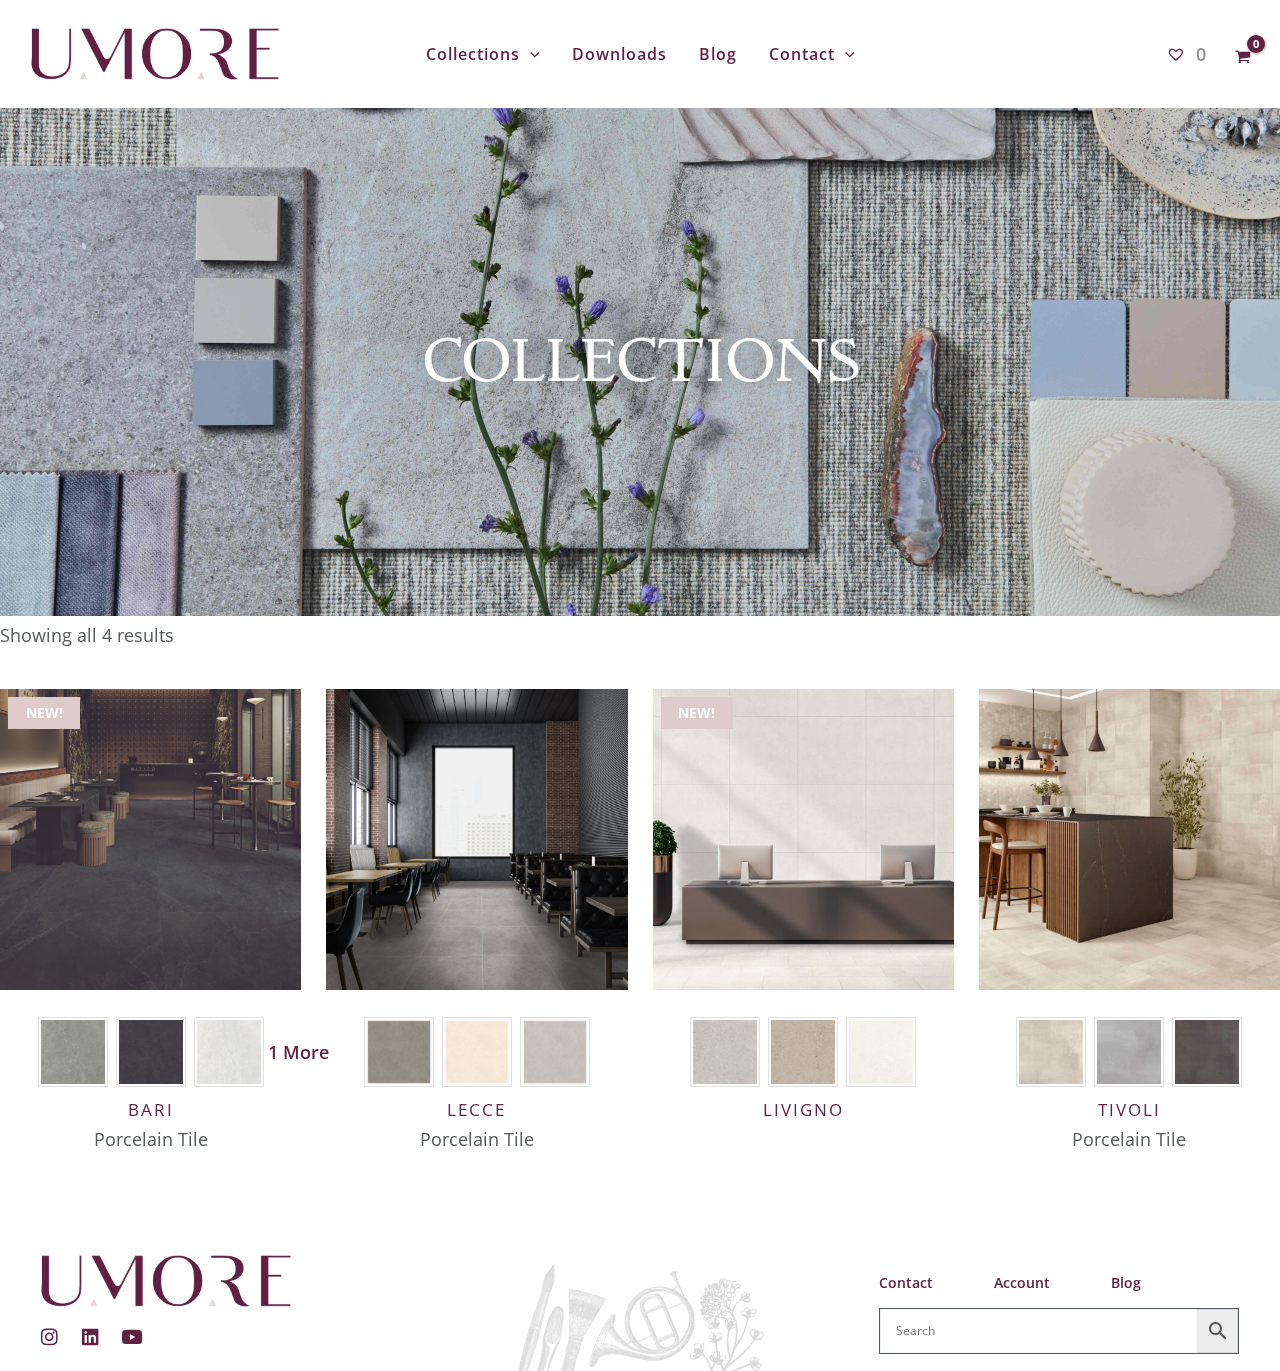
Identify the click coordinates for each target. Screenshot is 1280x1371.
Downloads (619, 54)
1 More (298, 1052)
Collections (473, 54)
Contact (802, 54)
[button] (530, 54)
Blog (718, 54)
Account (1022, 1282)
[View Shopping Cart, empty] (1243, 54)
